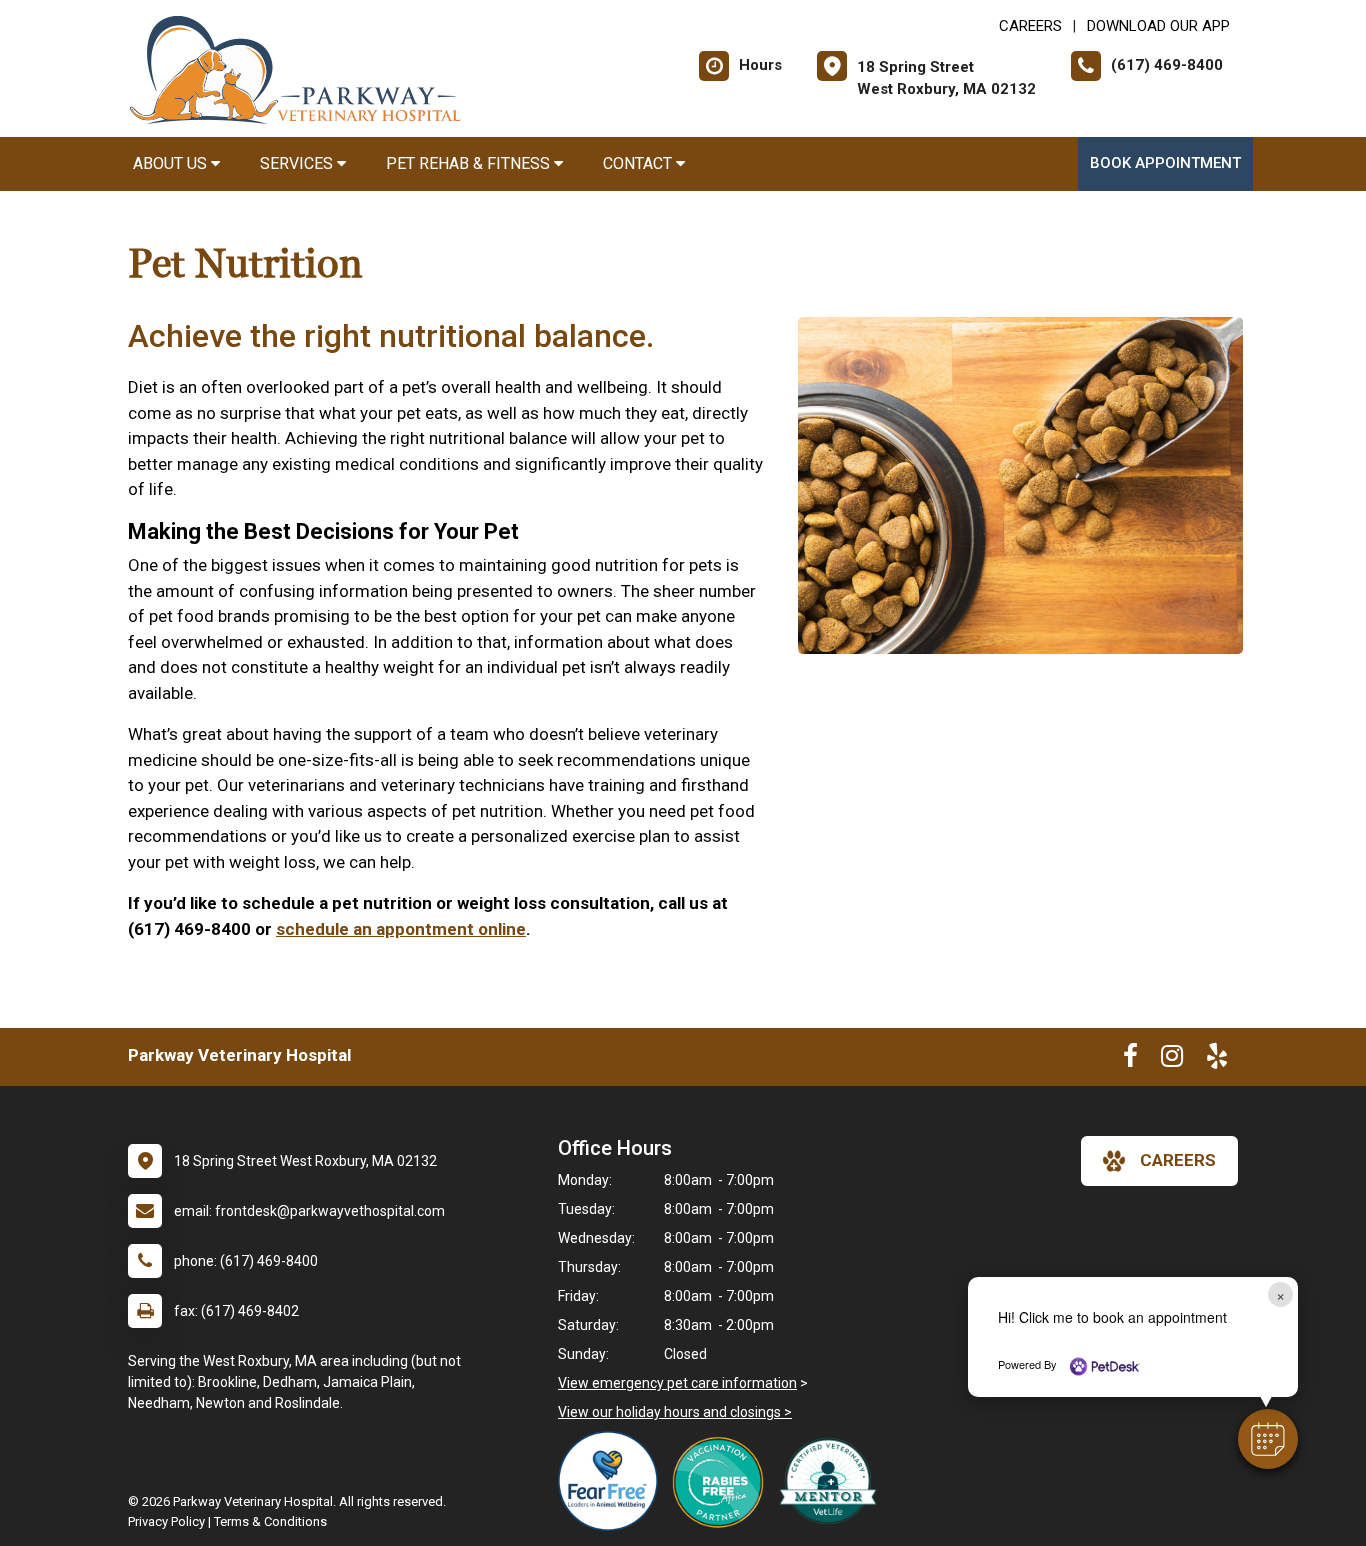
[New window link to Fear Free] (613, 1481)
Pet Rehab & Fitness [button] (470, 163)
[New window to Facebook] (1130, 1060)
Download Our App (1158, 26)
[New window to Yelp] (1217, 1060)
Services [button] (298, 163)
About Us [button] (172, 163)
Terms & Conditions (270, 1521)
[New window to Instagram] (1172, 1060)
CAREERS (1030, 26)
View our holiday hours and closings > (675, 1412)
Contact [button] (639, 163)
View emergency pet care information (677, 1383)
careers (1178, 1160)
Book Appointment (1165, 163)
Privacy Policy (166, 1521)
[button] (1268, 1439)
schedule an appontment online (401, 929)
